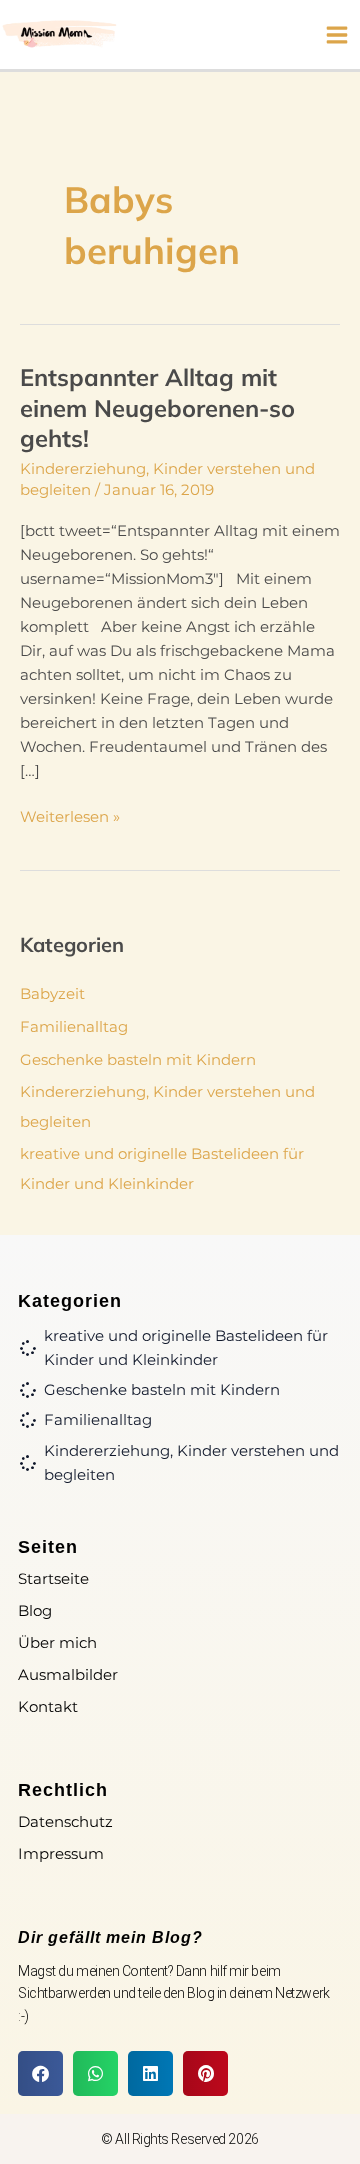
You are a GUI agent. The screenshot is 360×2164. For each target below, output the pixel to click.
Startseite (53, 1578)
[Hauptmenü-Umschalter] (337, 35)
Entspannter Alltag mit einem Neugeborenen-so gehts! (157, 408)
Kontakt (48, 1706)
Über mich (57, 1642)
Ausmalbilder (68, 1674)
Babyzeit (52, 994)
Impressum (61, 1853)
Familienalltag (74, 1027)
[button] (40, 2073)
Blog (35, 1610)
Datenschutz (65, 1821)
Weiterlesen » (70, 815)
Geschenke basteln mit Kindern (138, 1060)
